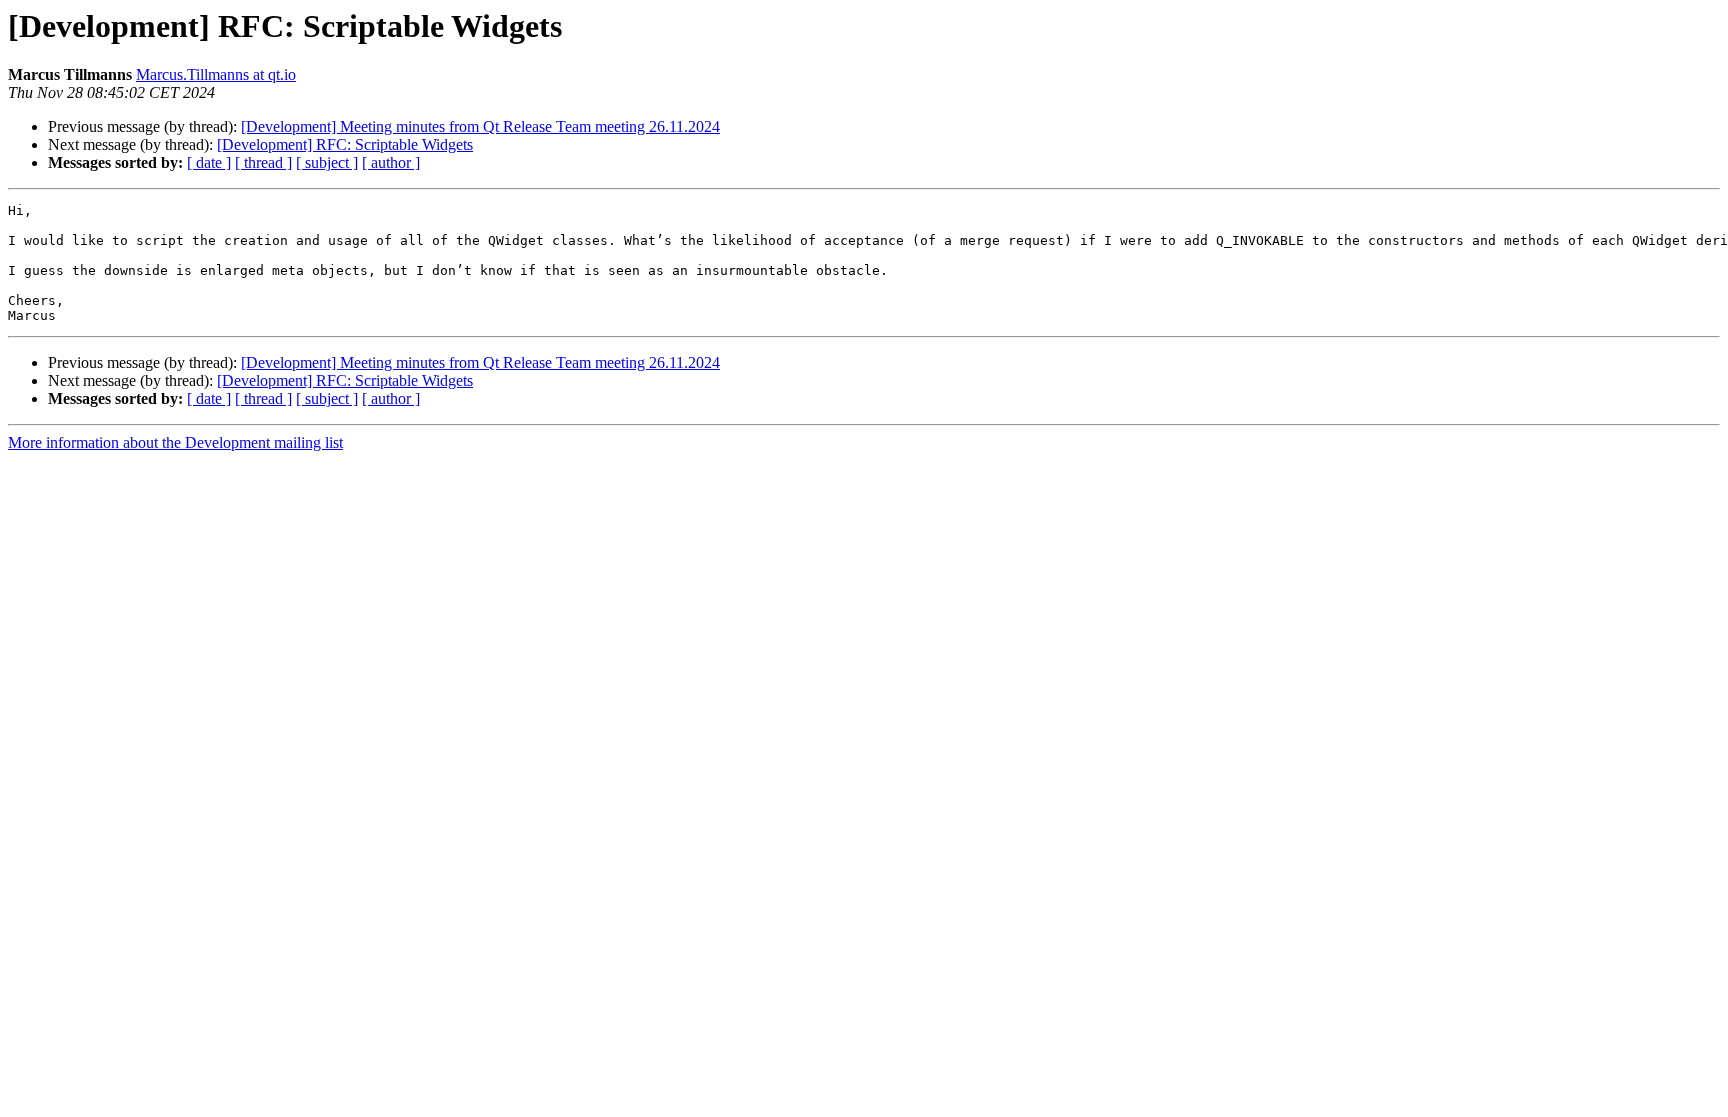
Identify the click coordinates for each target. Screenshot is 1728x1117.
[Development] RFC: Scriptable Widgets (345, 144)
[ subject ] (327, 162)
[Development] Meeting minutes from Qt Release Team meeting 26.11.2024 (480, 126)
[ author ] (391, 162)
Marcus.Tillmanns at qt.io (216, 74)
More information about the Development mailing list (175, 442)
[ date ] (209, 162)
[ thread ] (263, 162)
